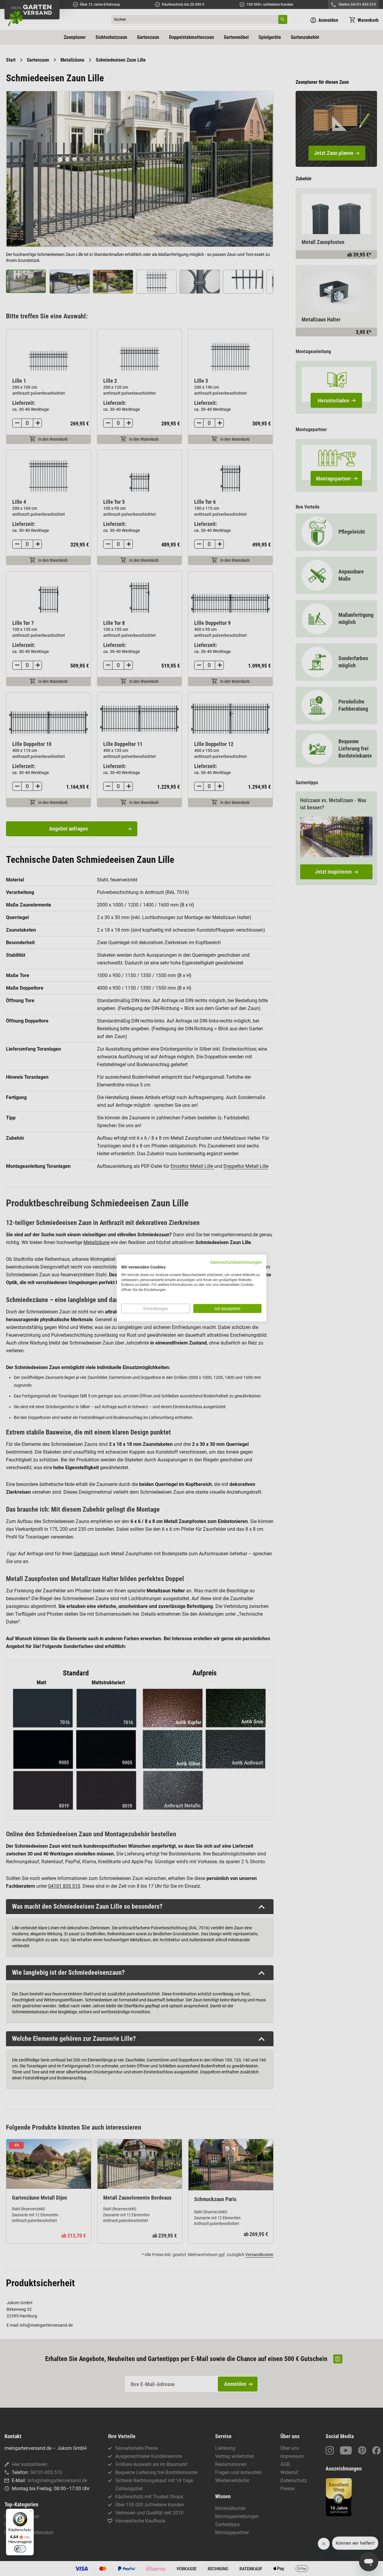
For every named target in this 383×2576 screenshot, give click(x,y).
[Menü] (30, 2512)
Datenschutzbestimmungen (236, 1262)
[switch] (20, 2549)
